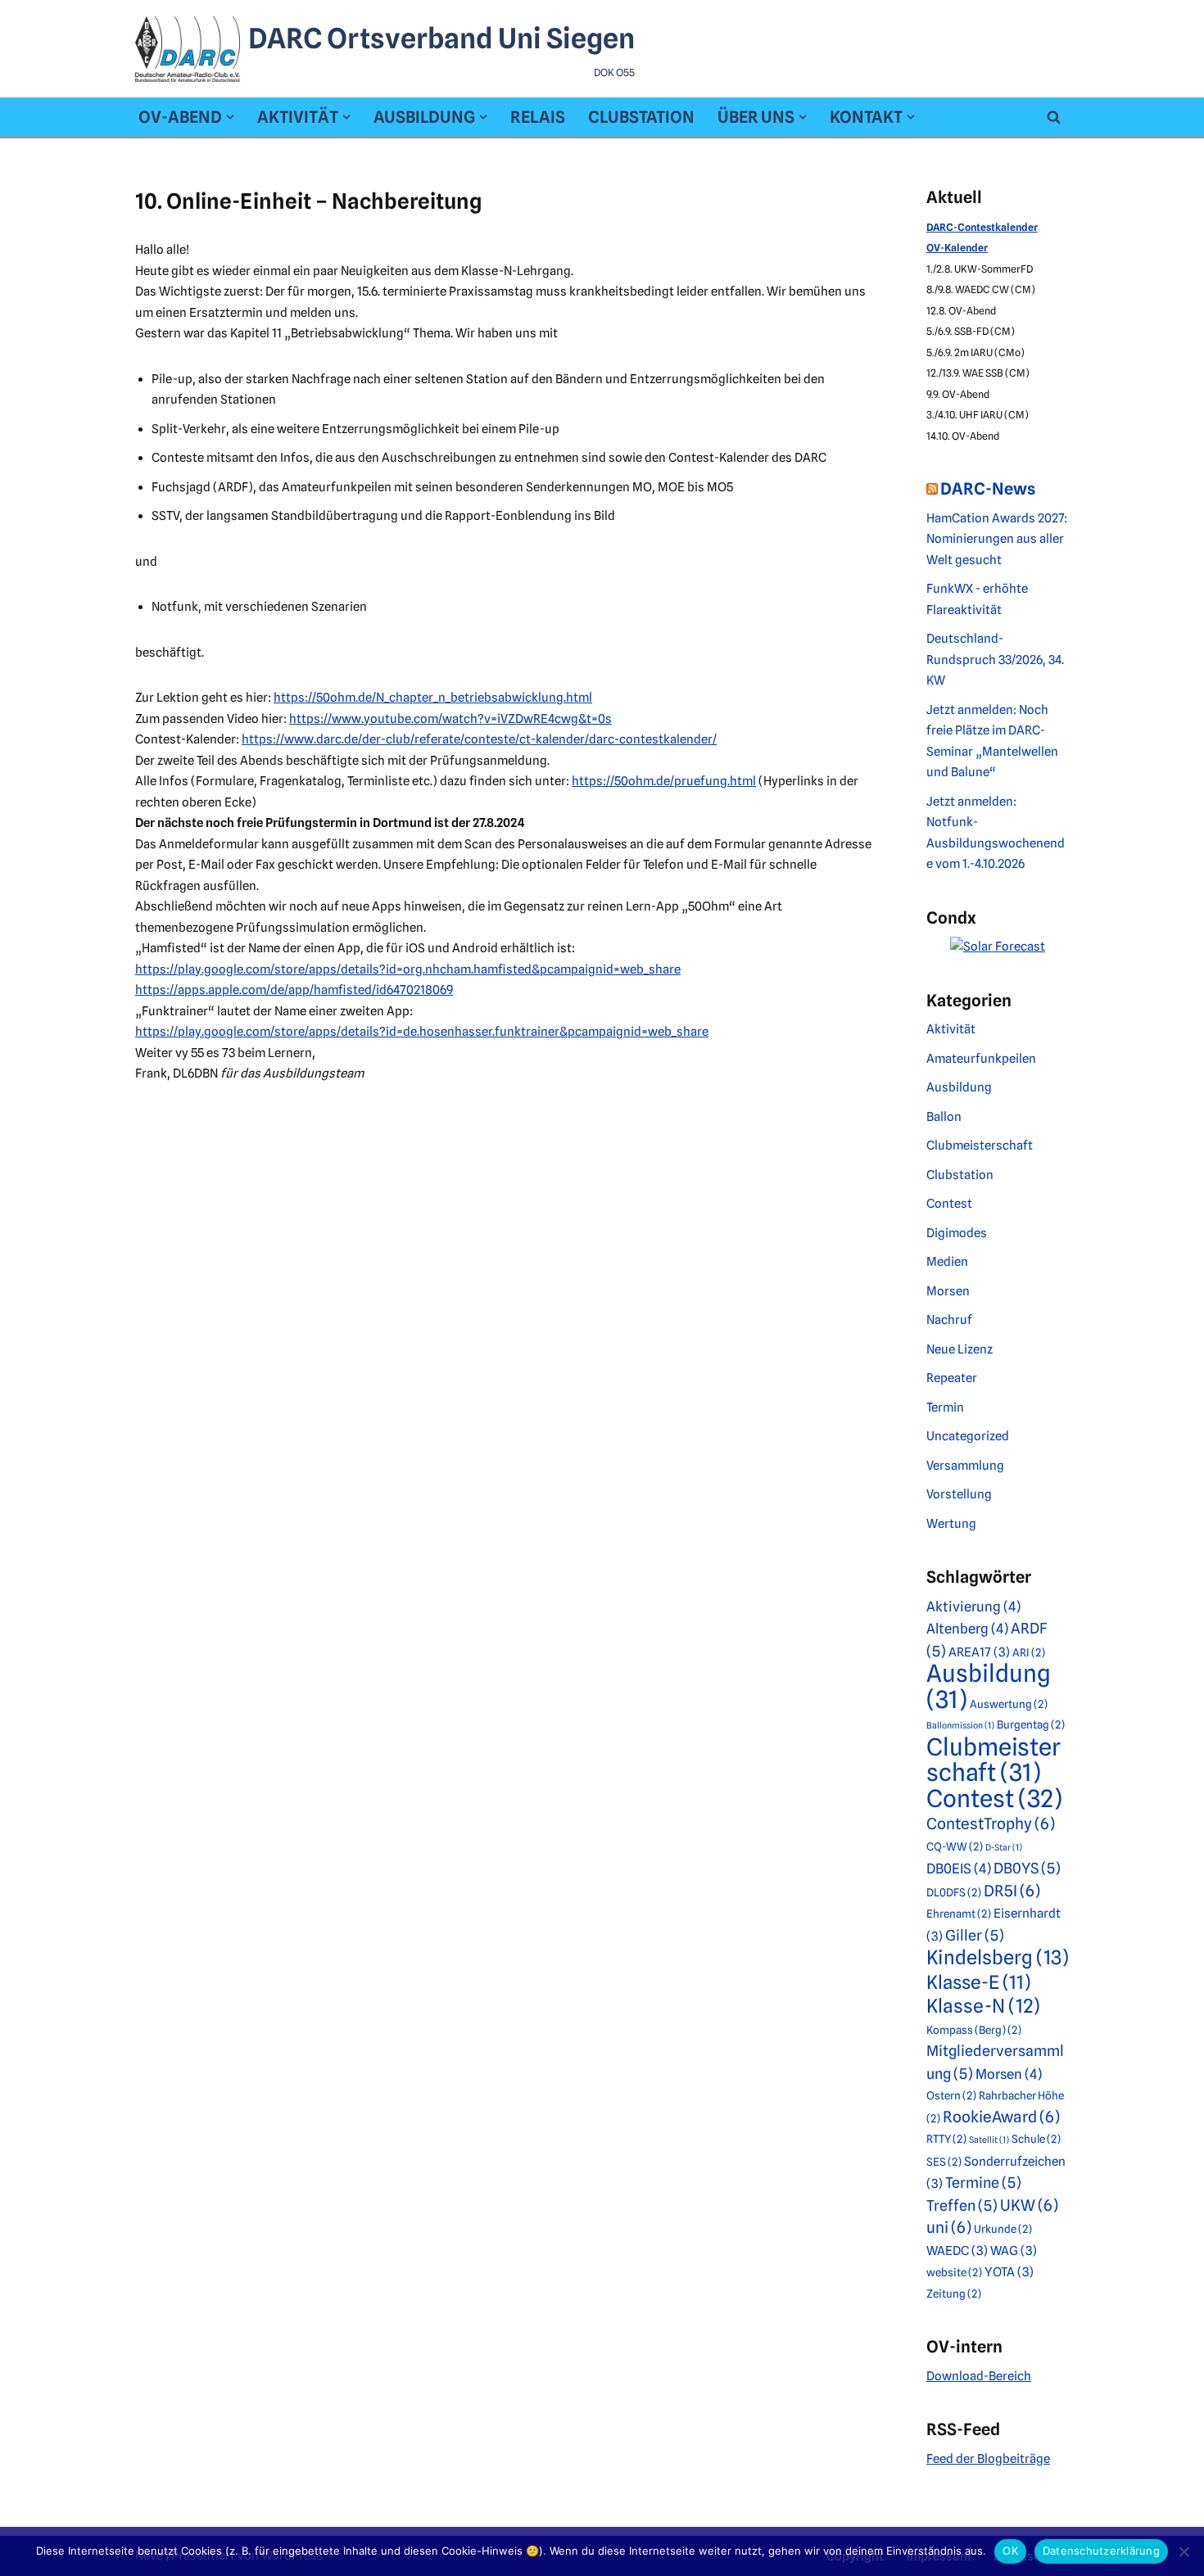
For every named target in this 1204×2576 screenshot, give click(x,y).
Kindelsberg (998, 1957)
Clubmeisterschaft (980, 1146)
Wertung (951, 1524)
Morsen (948, 1291)
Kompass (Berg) (974, 2030)
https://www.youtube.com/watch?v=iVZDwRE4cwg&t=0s (450, 719)
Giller (975, 1935)
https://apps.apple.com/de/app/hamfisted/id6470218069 (294, 990)
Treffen (962, 2205)
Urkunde (1003, 2229)
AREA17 (979, 1652)
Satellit (989, 2140)
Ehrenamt (959, 1914)
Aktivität (951, 1029)
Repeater (952, 1378)
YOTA (1009, 2272)
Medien (947, 1262)
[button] (230, 117)
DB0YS (1027, 1868)
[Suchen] (1054, 117)
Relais (538, 117)
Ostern (951, 2095)
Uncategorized (968, 1436)
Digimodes (957, 1233)
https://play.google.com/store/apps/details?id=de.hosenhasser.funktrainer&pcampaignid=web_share (422, 1032)
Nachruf (949, 1320)
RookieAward (1001, 2117)
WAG (1014, 2251)
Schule (1036, 2139)
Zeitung (954, 2294)
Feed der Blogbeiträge (988, 2459)
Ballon (944, 1117)
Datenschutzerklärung (1101, 2551)
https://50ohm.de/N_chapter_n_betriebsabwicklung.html (433, 698)
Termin (945, 1408)
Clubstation (641, 117)
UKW (1029, 2205)
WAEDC (957, 2251)
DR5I (1012, 1891)
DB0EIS (959, 1869)
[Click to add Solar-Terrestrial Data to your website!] (998, 947)
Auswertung (1009, 1704)
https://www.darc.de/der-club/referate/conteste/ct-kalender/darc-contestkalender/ (479, 739)
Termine (983, 2183)
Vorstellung (959, 1494)
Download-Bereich (979, 2376)
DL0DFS (954, 1892)
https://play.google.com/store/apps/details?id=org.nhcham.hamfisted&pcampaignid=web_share (408, 969)
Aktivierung (973, 1607)
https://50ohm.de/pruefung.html (664, 781)
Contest (949, 1204)
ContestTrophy (991, 1824)
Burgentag (1031, 1724)
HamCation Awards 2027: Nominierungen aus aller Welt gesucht (997, 539)
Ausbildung (959, 1087)
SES (944, 2162)
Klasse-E (978, 1982)
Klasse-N (983, 2006)
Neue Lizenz (960, 1349)
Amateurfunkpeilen (981, 1059)
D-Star (1004, 1848)
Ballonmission (960, 1726)
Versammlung (965, 1466)
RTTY (946, 2139)
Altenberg (967, 1629)
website (954, 2272)
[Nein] (1184, 2551)
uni (949, 2228)
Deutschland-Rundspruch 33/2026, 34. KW (995, 660)
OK (1010, 2551)
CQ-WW (955, 1846)
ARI (1029, 1652)
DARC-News (988, 489)
